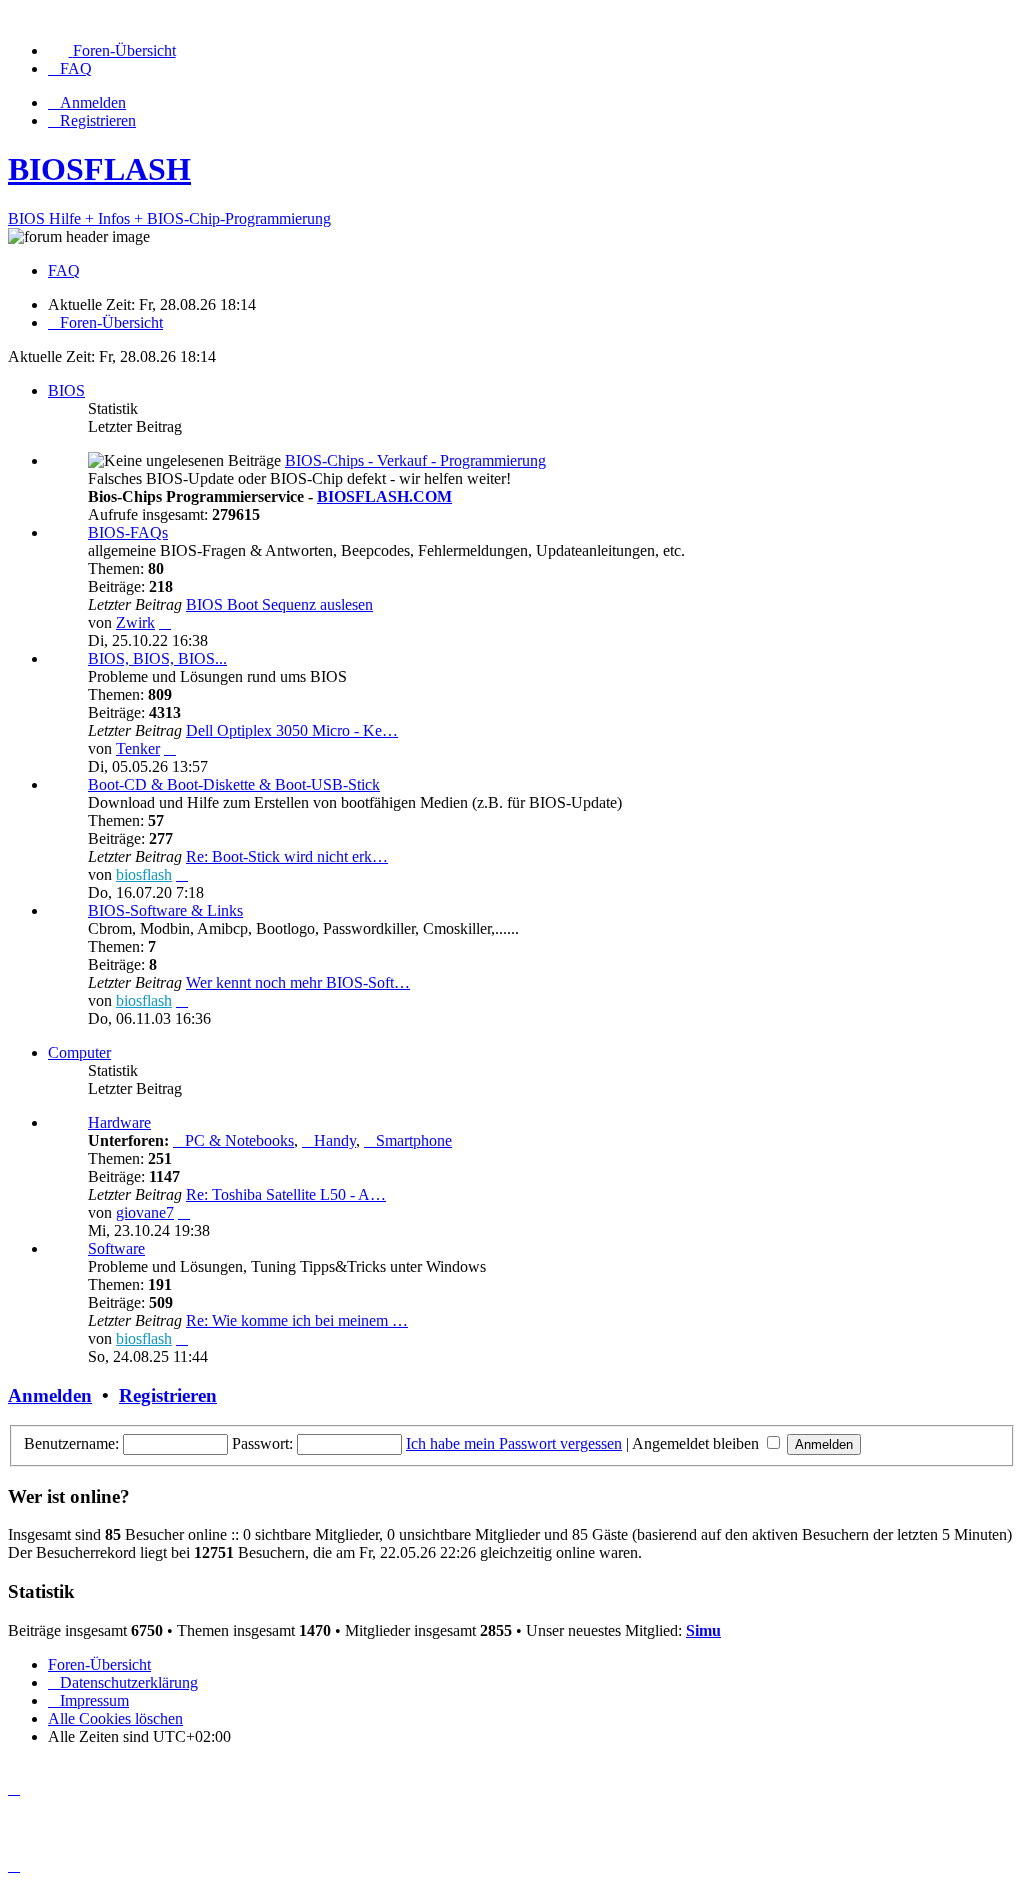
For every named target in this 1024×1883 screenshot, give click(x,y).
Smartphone (414, 1140)
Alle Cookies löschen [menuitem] (115, 1718)
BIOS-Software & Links (165, 910)
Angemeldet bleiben (697, 1443)
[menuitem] (112, 50)
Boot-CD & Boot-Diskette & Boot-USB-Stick (234, 784)
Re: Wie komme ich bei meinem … (297, 1320)
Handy (335, 1140)
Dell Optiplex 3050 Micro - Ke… (292, 730)
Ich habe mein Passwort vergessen (514, 1443)
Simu (703, 1630)
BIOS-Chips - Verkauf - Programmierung (415, 460)
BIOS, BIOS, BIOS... (157, 658)
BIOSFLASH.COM (384, 496)
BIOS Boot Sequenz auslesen (279, 604)
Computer (79, 1052)
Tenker (138, 748)
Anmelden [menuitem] (93, 102)
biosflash (144, 874)
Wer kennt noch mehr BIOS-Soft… (298, 982)
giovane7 (145, 1212)
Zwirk (135, 622)
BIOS (66, 390)
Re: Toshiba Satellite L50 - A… (286, 1194)
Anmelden (50, 1395)
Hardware (119, 1122)
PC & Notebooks (239, 1140)
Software (116, 1248)
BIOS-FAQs (128, 532)
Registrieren (168, 1395)
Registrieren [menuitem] (98, 120)
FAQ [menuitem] (64, 270)
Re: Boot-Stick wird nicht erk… (287, 856)
